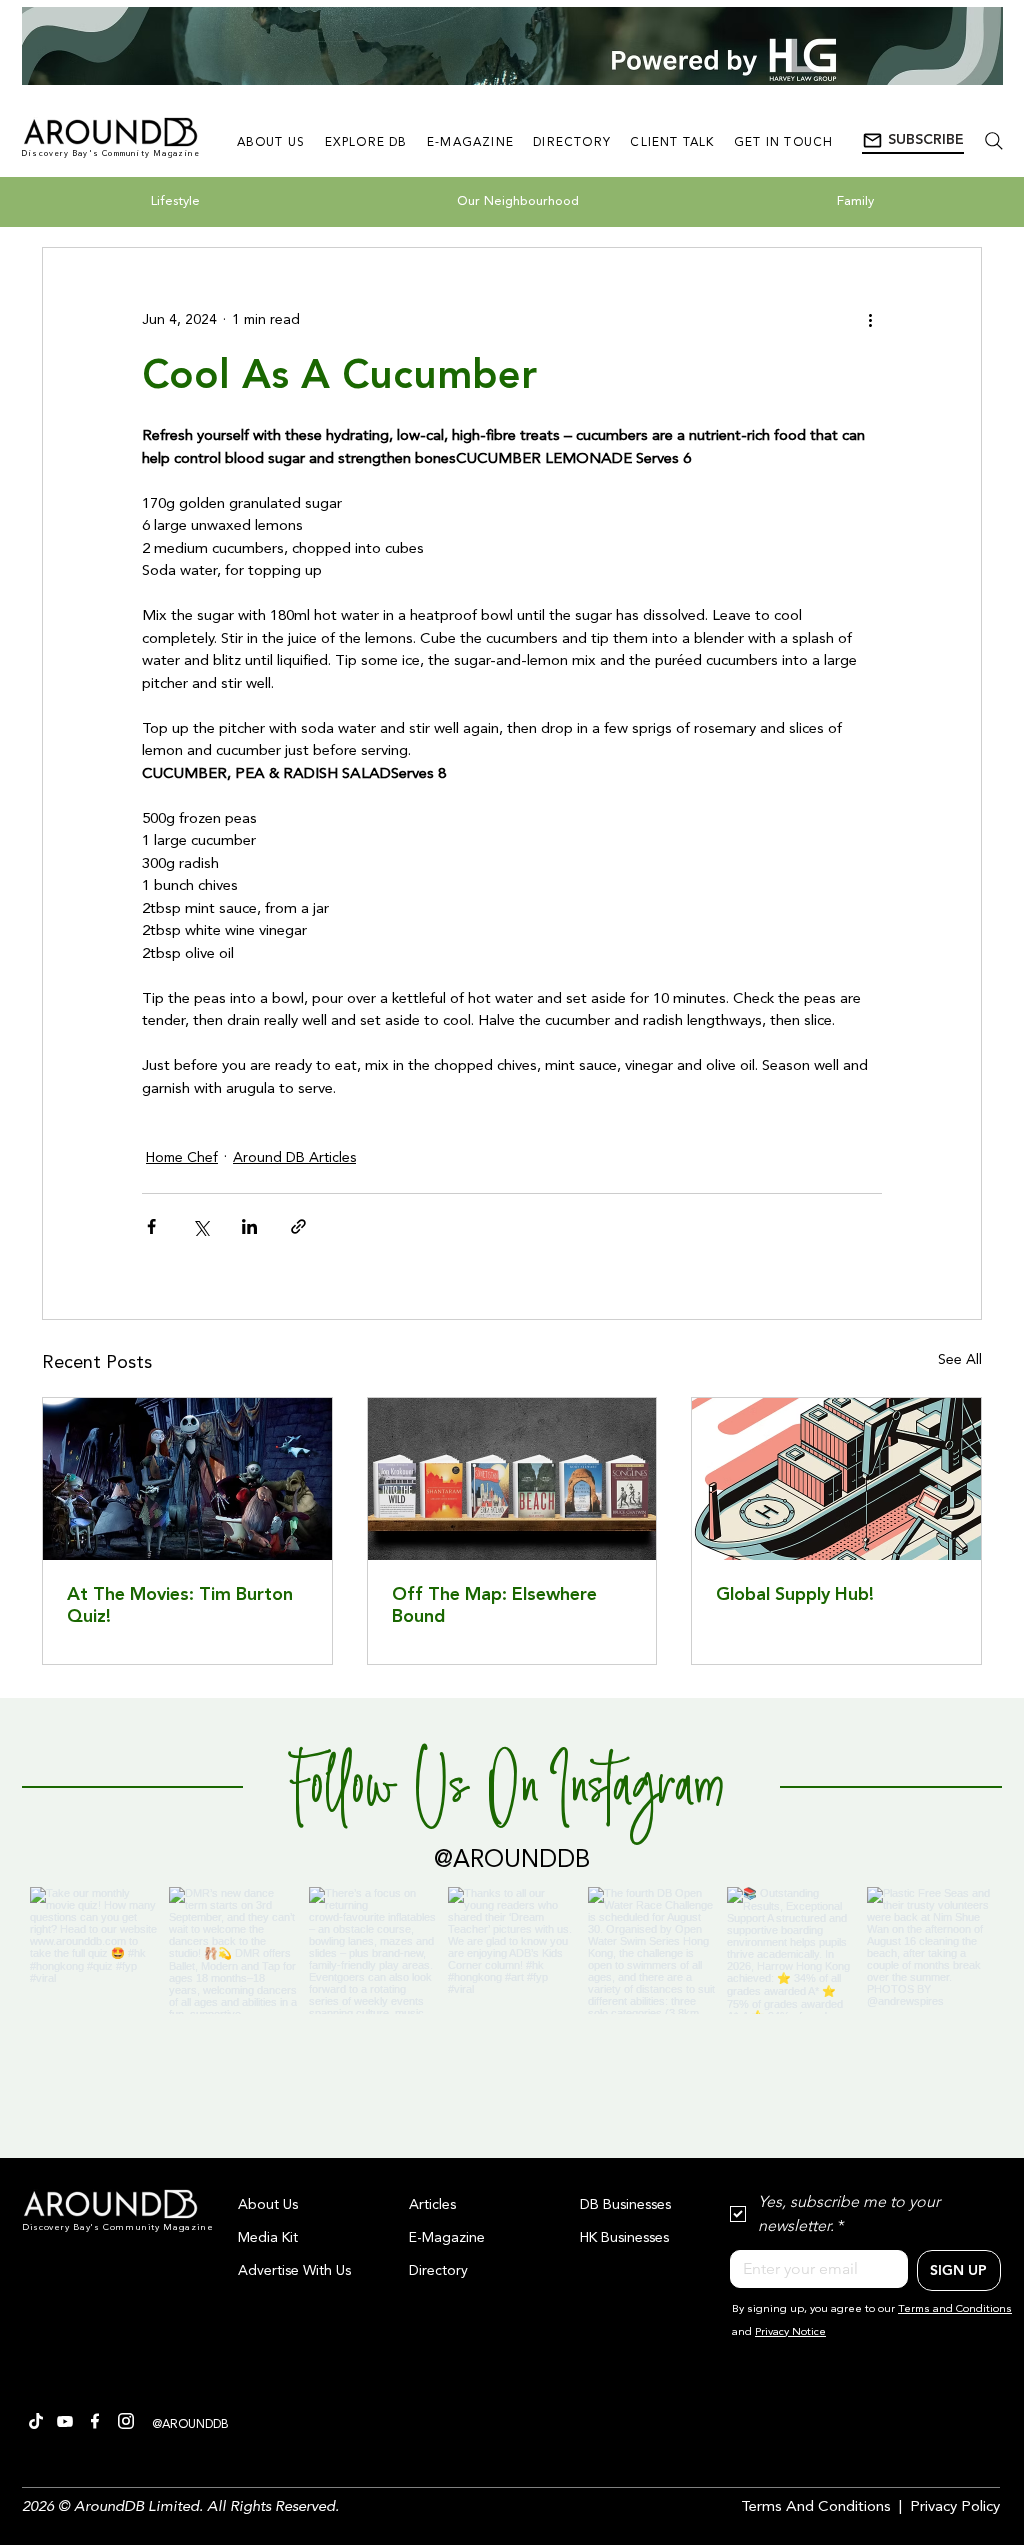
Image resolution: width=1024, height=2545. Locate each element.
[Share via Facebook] (151, 1226)
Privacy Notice (790, 2332)
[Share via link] (298, 1226)
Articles (432, 2205)
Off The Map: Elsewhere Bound (494, 1606)
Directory (438, 2271)
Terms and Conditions (955, 2309)
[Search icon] (993, 140)
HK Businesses (624, 2238)
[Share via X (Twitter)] (200, 1226)
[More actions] (870, 320)
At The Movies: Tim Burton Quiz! (180, 1606)
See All (960, 1360)
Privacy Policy (955, 2507)
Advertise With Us (294, 2271)
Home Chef (182, 1158)
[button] (913, 141)
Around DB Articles (294, 1158)
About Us (268, 2205)
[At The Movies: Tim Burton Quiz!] (187, 1479)
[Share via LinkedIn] (249, 1226)
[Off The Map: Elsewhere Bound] (512, 1479)
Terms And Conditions (816, 2507)
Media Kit (268, 2238)
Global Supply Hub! (795, 1595)
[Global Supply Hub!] (836, 1479)
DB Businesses (625, 2205)
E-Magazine (447, 2238)
